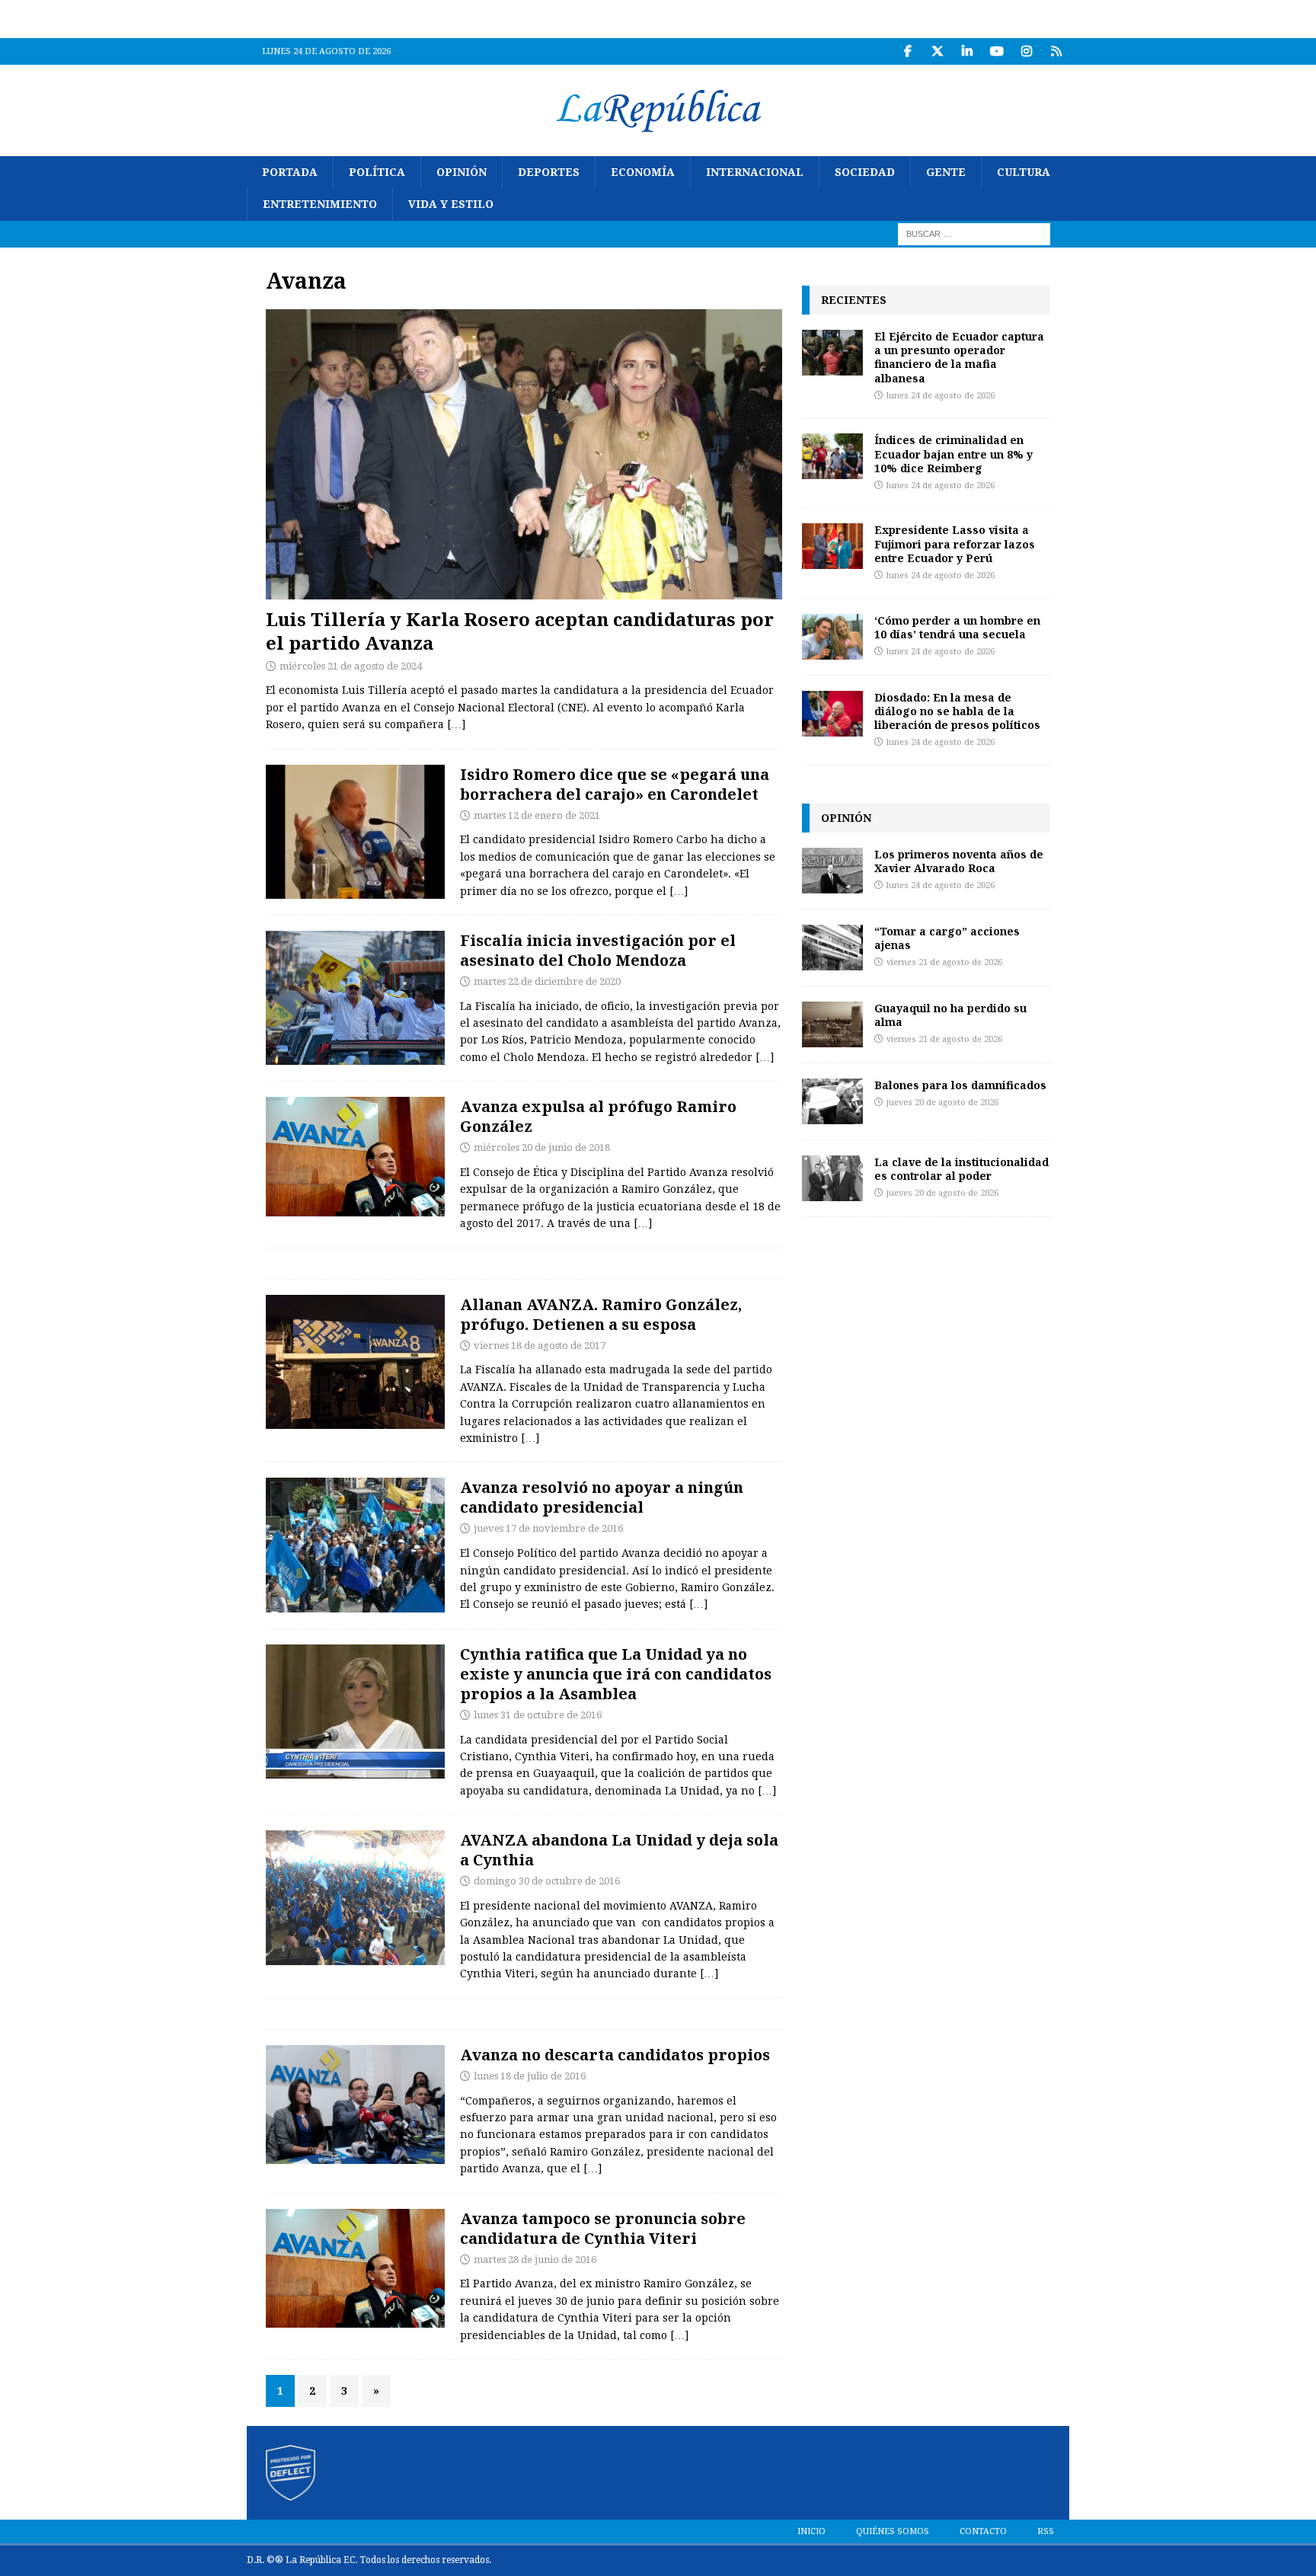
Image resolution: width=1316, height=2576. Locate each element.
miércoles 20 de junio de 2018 (542, 1147)
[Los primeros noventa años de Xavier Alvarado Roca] (832, 871)
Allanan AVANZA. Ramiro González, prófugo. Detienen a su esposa (601, 1314)
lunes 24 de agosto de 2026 (941, 396)
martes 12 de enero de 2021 (537, 815)
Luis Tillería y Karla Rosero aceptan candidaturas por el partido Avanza (520, 631)
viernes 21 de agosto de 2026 (944, 962)
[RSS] (1056, 51)
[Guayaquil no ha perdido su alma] (832, 1024)
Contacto (983, 2531)
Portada (290, 172)
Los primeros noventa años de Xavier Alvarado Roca (959, 861)
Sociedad (865, 172)
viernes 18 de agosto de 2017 (540, 1346)
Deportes (549, 172)
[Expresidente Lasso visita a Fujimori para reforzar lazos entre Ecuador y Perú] (832, 546)
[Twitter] (937, 51)
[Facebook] (907, 51)
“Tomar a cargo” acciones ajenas (947, 938)
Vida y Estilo (451, 204)
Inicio (811, 2531)
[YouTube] (997, 51)
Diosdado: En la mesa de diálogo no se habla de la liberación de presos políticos (957, 711)
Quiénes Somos (893, 2531)
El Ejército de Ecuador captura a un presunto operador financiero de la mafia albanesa (959, 357)
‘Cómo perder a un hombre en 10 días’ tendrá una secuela (957, 627)
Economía (643, 172)
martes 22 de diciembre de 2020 (547, 981)
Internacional (755, 172)
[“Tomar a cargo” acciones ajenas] (832, 948)
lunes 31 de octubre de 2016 (538, 1715)
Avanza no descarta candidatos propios (615, 2055)
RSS (1046, 2531)
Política (377, 172)
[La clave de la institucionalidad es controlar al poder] (832, 1178)
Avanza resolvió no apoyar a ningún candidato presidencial (602, 1497)
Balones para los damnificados (960, 1085)
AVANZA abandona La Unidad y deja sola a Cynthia (619, 1850)
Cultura (1024, 172)
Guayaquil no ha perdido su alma (950, 1015)
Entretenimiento (320, 204)
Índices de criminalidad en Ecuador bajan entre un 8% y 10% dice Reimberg (953, 454)
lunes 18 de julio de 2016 (530, 2076)
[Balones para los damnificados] (832, 1101)
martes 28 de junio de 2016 (535, 2260)
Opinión (462, 172)
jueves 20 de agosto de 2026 (942, 1103)
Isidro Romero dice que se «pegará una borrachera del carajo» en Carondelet (615, 784)
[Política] (355, 998)
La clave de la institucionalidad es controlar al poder (961, 1169)
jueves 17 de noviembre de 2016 (548, 1528)
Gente (946, 172)
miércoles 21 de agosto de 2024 (351, 666)
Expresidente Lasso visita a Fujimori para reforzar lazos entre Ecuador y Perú (955, 543)
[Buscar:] (974, 233)
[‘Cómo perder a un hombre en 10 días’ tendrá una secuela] (832, 637)
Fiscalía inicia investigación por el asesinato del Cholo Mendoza (598, 950)
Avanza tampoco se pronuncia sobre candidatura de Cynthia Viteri (603, 2228)
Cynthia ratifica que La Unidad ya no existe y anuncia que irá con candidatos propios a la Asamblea (616, 1674)
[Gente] (355, 832)
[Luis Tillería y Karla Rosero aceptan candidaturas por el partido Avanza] (524, 454)
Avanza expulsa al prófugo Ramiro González (598, 1116)
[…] (456, 724)
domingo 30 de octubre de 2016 (547, 1881)
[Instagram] (1026, 51)
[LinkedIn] (967, 51)
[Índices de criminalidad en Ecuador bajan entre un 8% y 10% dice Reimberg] (832, 456)
